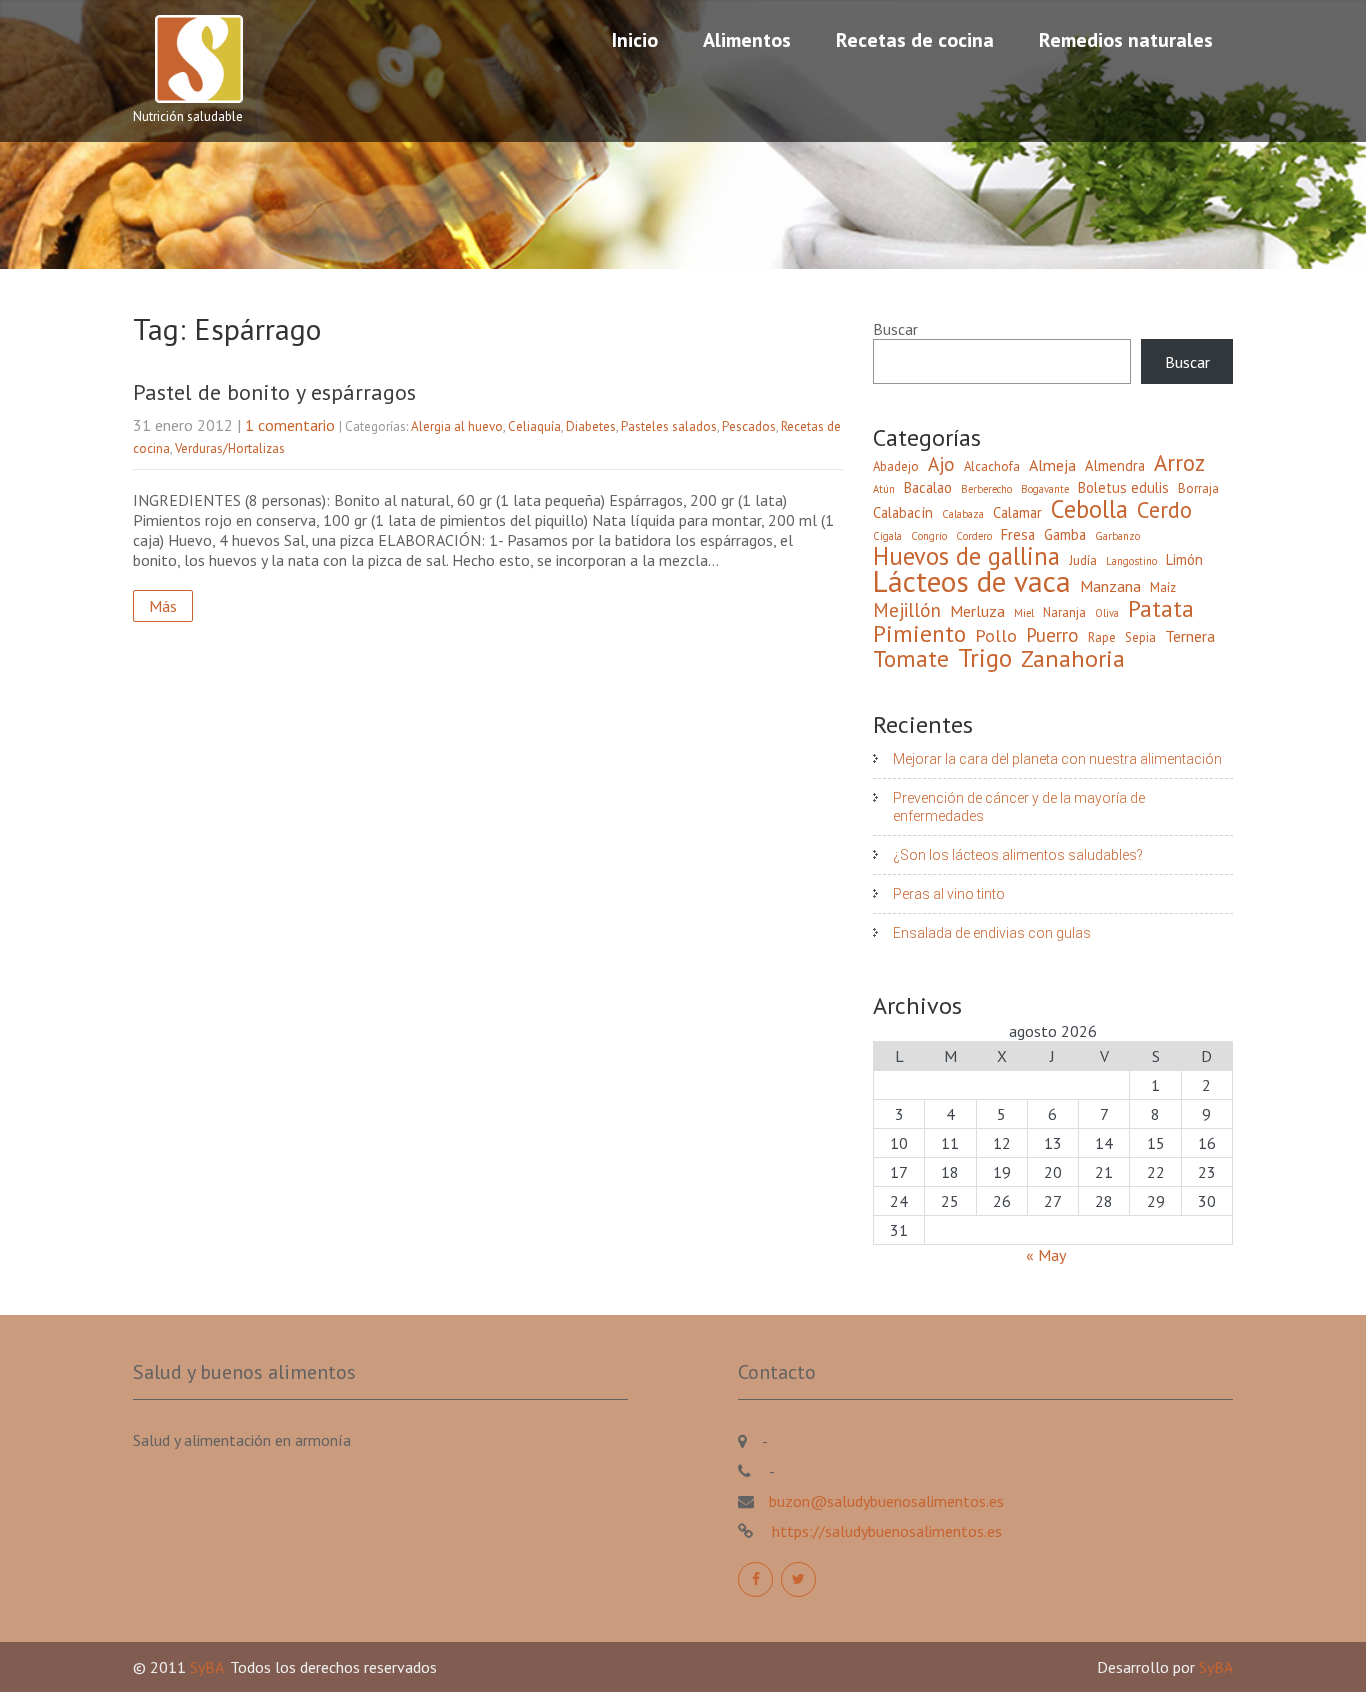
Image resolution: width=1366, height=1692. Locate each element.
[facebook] (755, 1579)
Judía (1083, 560)
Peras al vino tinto (949, 894)
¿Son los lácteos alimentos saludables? (1018, 855)
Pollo (996, 636)
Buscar (895, 329)
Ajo (941, 464)
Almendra (1115, 465)
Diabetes (591, 426)
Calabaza (963, 514)
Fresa (1018, 534)
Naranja (1064, 612)
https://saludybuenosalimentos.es (885, 1531)
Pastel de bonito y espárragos (274, 392)
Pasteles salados (669, 426)
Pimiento (919, 633)
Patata (1161, 608)
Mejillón (907, 610)
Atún (884, 489)
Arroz (1179, 463)
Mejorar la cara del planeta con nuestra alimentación (1057, 759)
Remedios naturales (1126, 40)
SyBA (1216, 1667)
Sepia (1140, 637)
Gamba (1065, 534)
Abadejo (896, 466)
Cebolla (1089, 509)
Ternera (1190, 636)
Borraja (1198, 488)
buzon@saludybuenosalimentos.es (886, 1501)
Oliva (1107, 613)
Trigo (985, 658)
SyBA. (210, 1667)
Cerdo (1164, 510)
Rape (1102, 637)
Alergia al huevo (457, 426)
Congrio (929, 536)
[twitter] (798, 1579)
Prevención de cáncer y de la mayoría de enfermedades (1019, 807)
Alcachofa (992, 466)
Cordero (974, 536)
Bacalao (928, 487)
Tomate (911, 658)
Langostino (1131, 561)
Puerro (1052, 635)
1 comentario (290, 425)
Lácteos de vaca (972, 581)
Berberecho (986, 489)
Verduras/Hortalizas (230, 448)
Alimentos (747, 40)
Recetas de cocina (915, 40)
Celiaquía (534, 426)
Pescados (749, 426)
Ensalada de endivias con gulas (992, 933)
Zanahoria (1073, 659)
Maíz (1163, 587)
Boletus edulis (1123, 487)
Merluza (977, 611)
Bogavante (1045, 489)
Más (163, 606)
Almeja (1052, 465)
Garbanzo (1117, 536)
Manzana (1110, 586)
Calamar (1017, 512)
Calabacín (903, 512)
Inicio (635, 40)
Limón (1184, 559)
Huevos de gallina (966, 556)
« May (1045, 1255)
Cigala (887, 536)
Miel (1024, 613)
